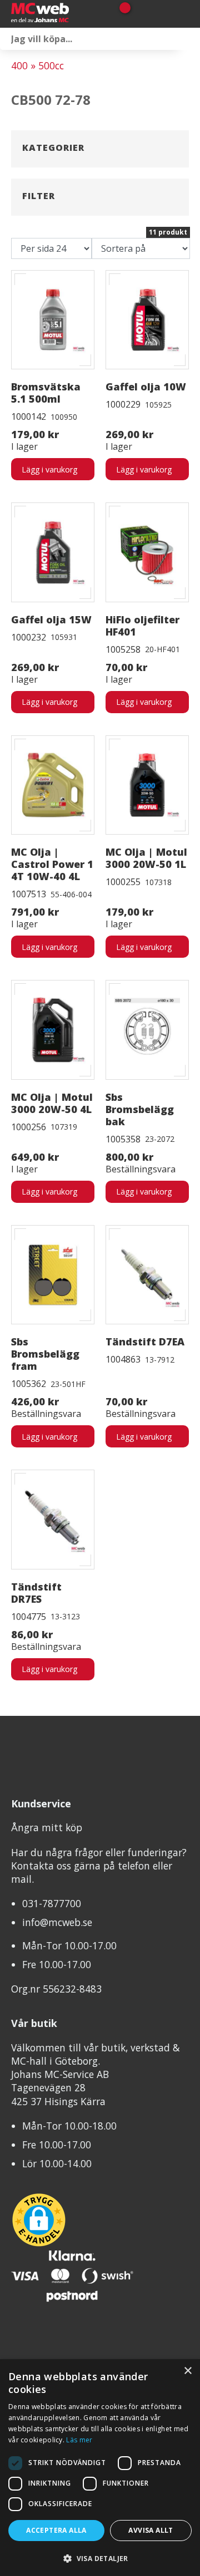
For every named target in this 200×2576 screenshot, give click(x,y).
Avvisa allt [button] (151, 2530)
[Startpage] (56, 14)
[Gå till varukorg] (121, 14)
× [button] (187, 2371)
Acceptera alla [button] (56, 2530)
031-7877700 (52, 1903)
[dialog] (100, 2468)
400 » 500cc (37, 65)
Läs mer (79, 2440)
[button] (100, 2558)
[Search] (189, 39)
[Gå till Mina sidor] (140, 14)
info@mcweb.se (57, 1922)
